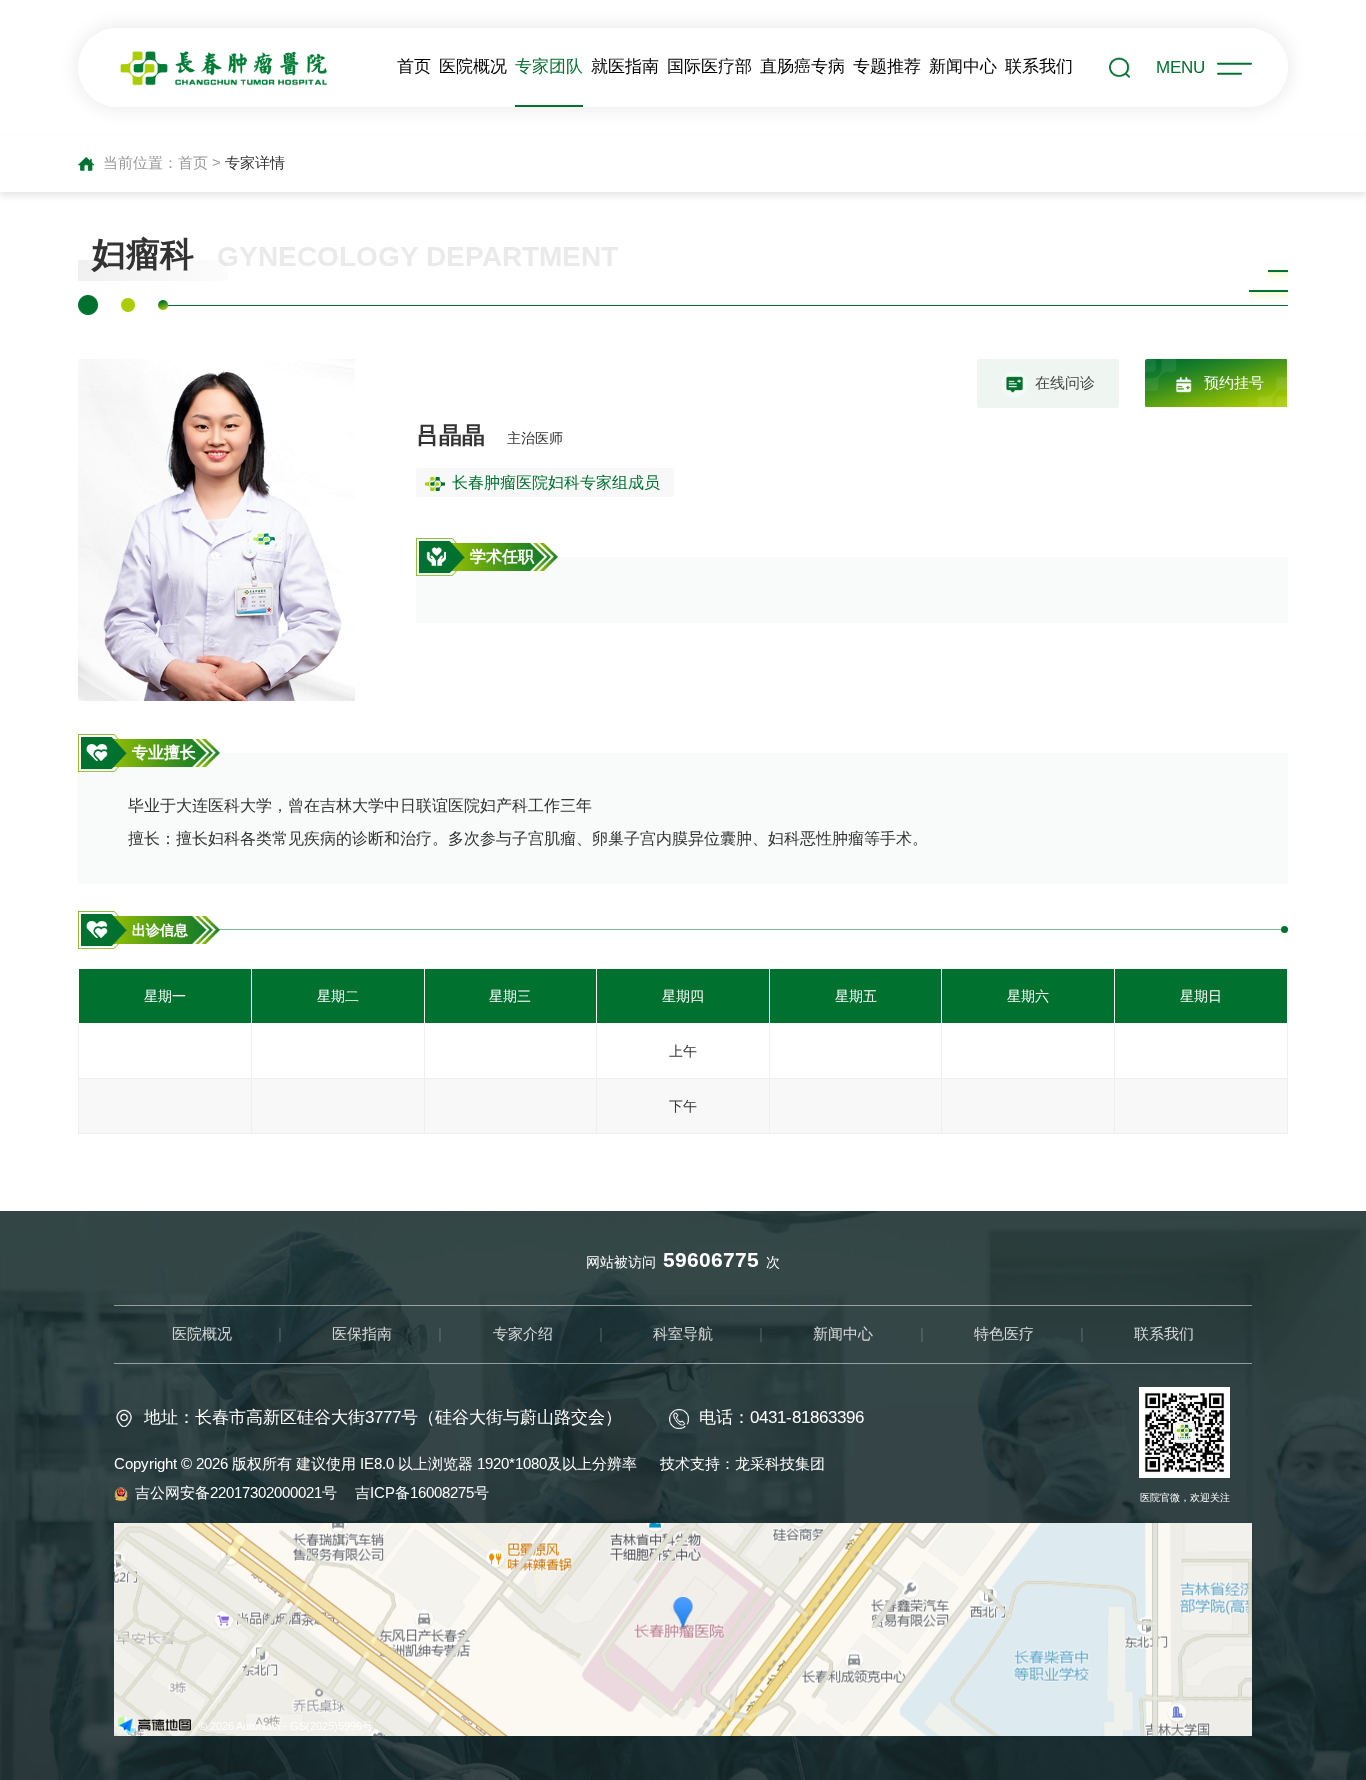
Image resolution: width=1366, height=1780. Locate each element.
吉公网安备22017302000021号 (238, 1492)
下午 (683, 1106)
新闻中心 (963, 66)
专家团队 (549, 66)
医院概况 (473, 66)
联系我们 (1039, 66)
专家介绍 (523, 1333)
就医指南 (625, 66)
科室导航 (683, 1333)
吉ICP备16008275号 (422, 1492)
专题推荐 (887, 66)
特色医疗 (1004, 1333)
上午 (683, 1051)
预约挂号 (1234, 382)
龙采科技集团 (780, 1463)
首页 (414, 66)
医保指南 (362, 1333)
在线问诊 (1065, 382)
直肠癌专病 (802, 66)
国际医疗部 (709, 66)
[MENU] (1235, 72)
